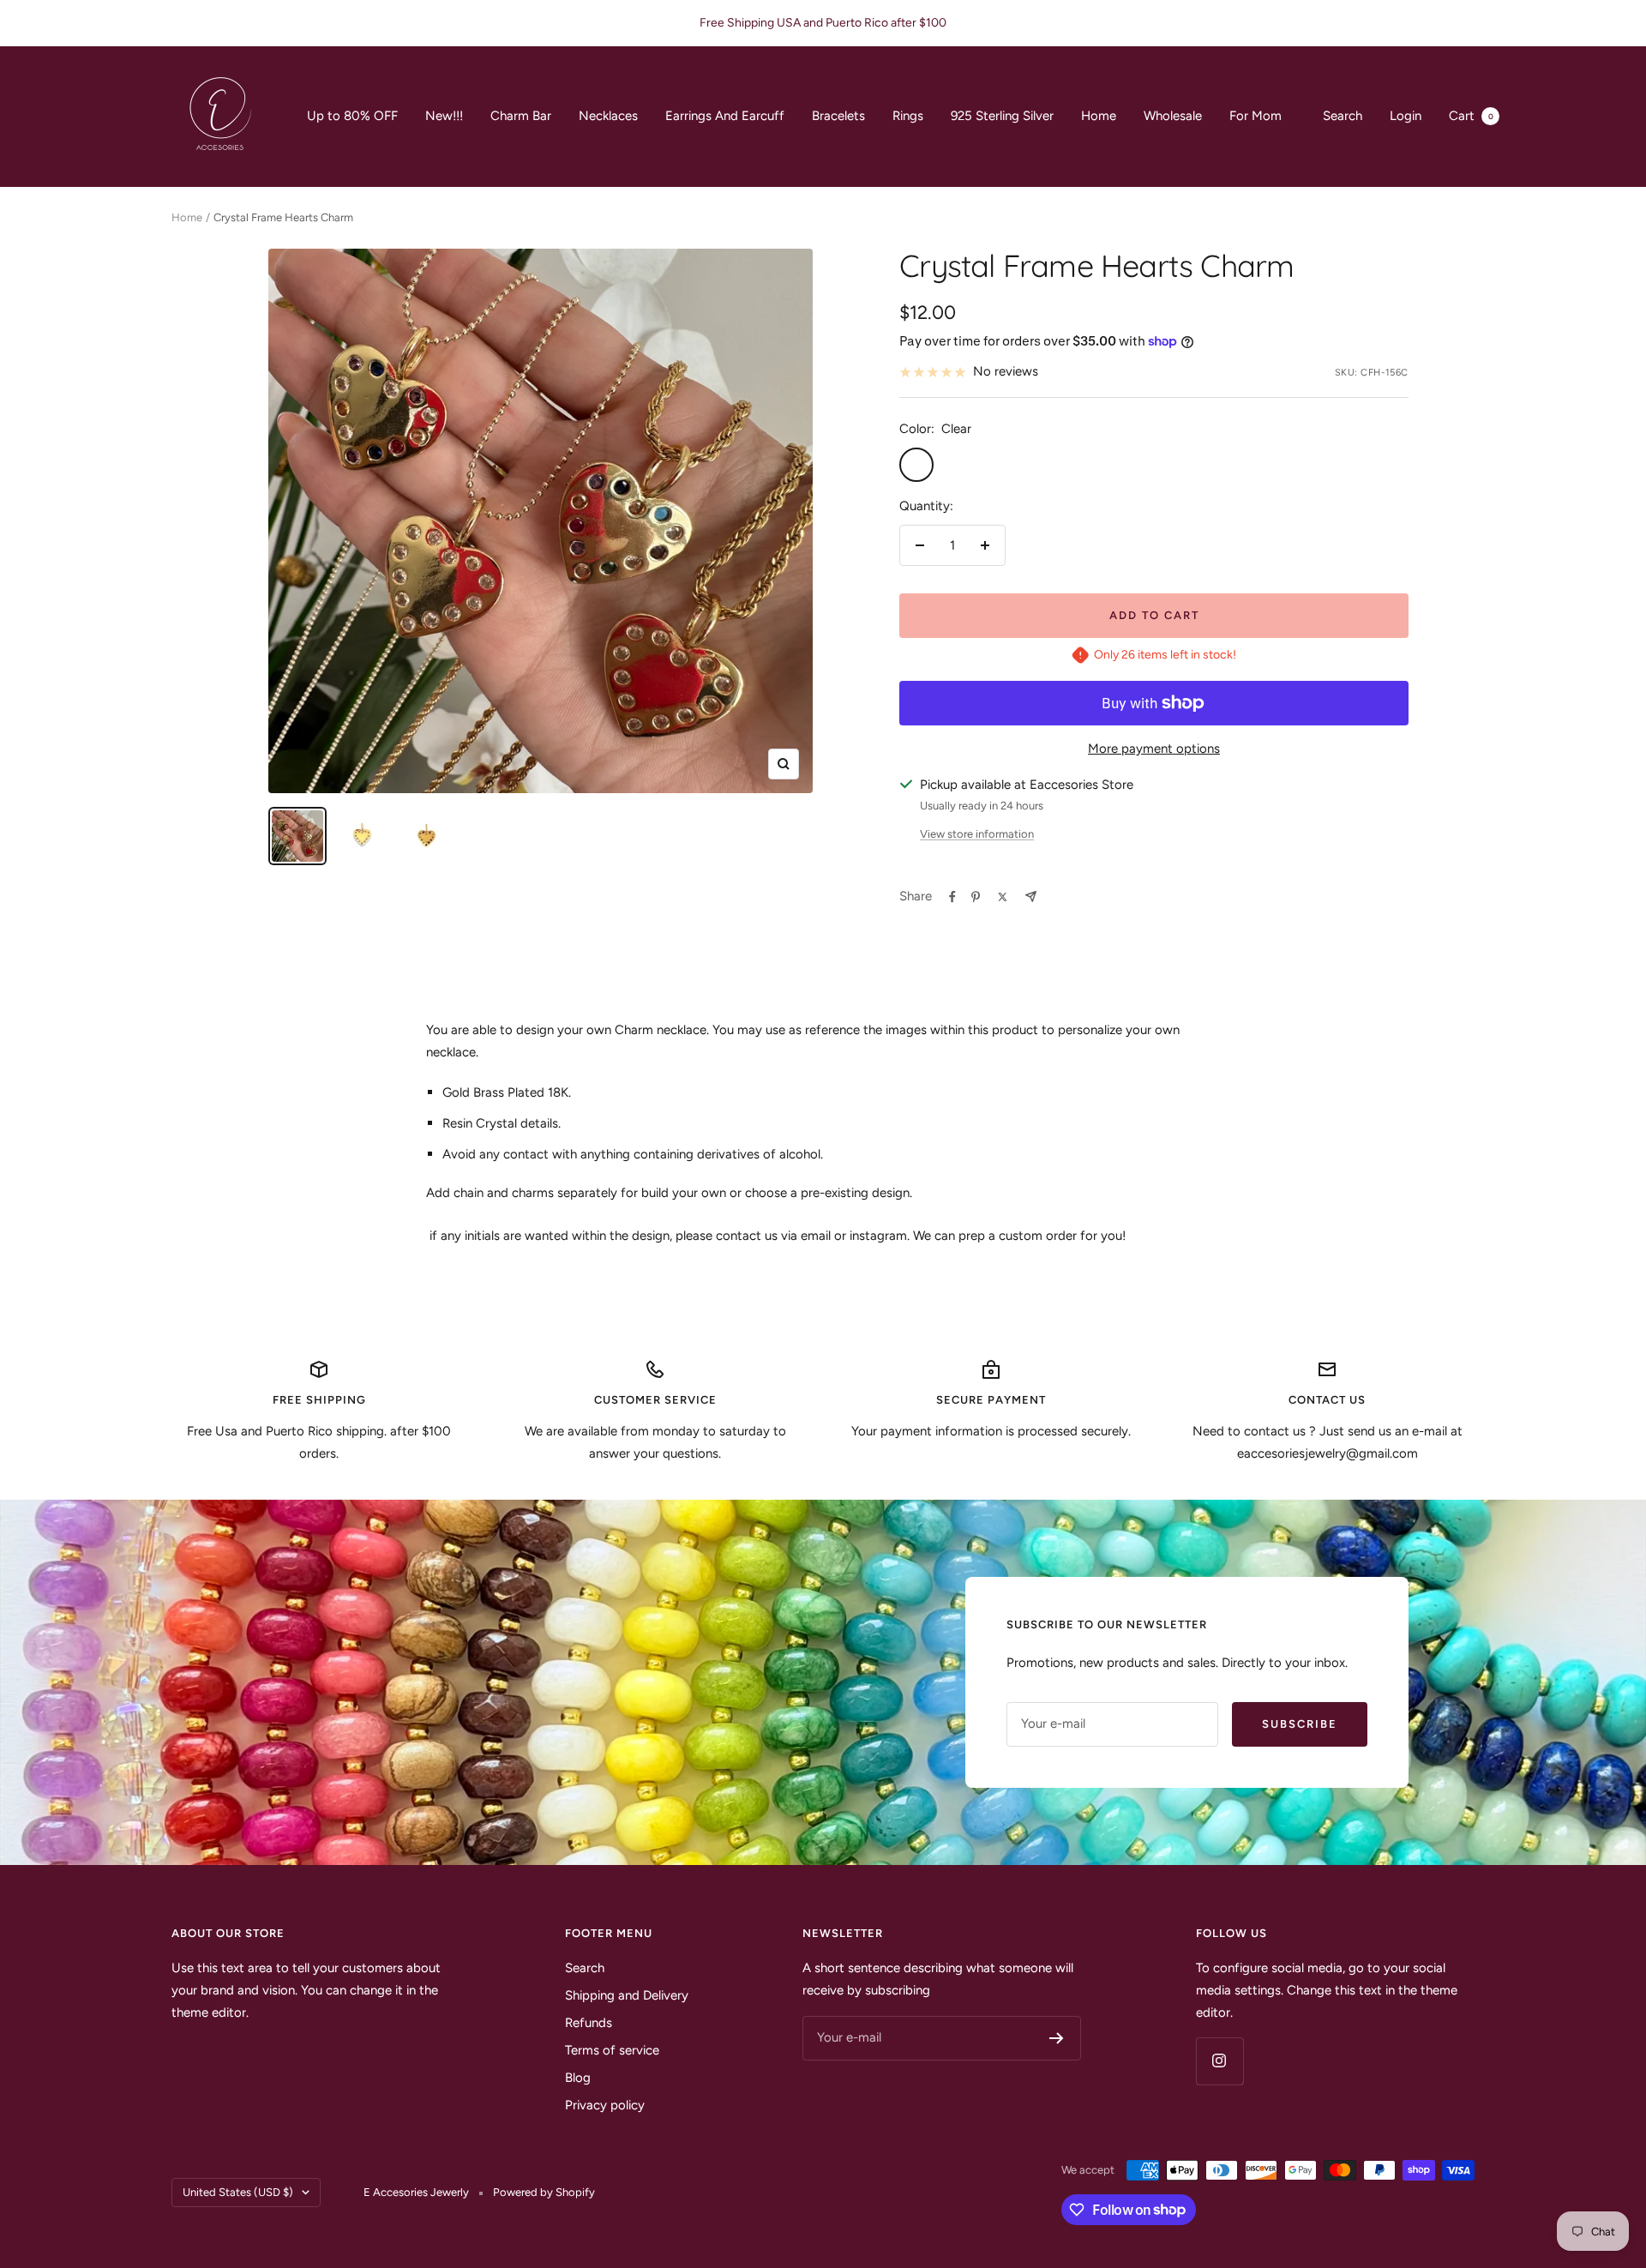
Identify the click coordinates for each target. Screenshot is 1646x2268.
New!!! (444, 116)
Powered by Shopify (544, 2192)
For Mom (1256, 116)
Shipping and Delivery (627, 1995)
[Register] (1057, 2038)
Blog (578, 2078)
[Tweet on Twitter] (1003, 897)
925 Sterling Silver (1002, 116)
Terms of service (612, 2050)
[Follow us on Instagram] (1219, 2061)
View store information (977, 834)
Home (1099, 116)
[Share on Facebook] (952, 897)
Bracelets (838, 116)
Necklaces (608, 116)
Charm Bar (521, 116)
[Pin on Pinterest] (976, 897)
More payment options (1154, 749)
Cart (1471, 116)
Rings (908, 116)
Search (1343, 116)
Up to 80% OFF (352, 116)
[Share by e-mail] (1031, 896)
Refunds (589, 2023)
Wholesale (1173, 116)
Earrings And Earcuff (725, 116)
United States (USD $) (238, 2192)
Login (1406, 116)
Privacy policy (605, 2105)
